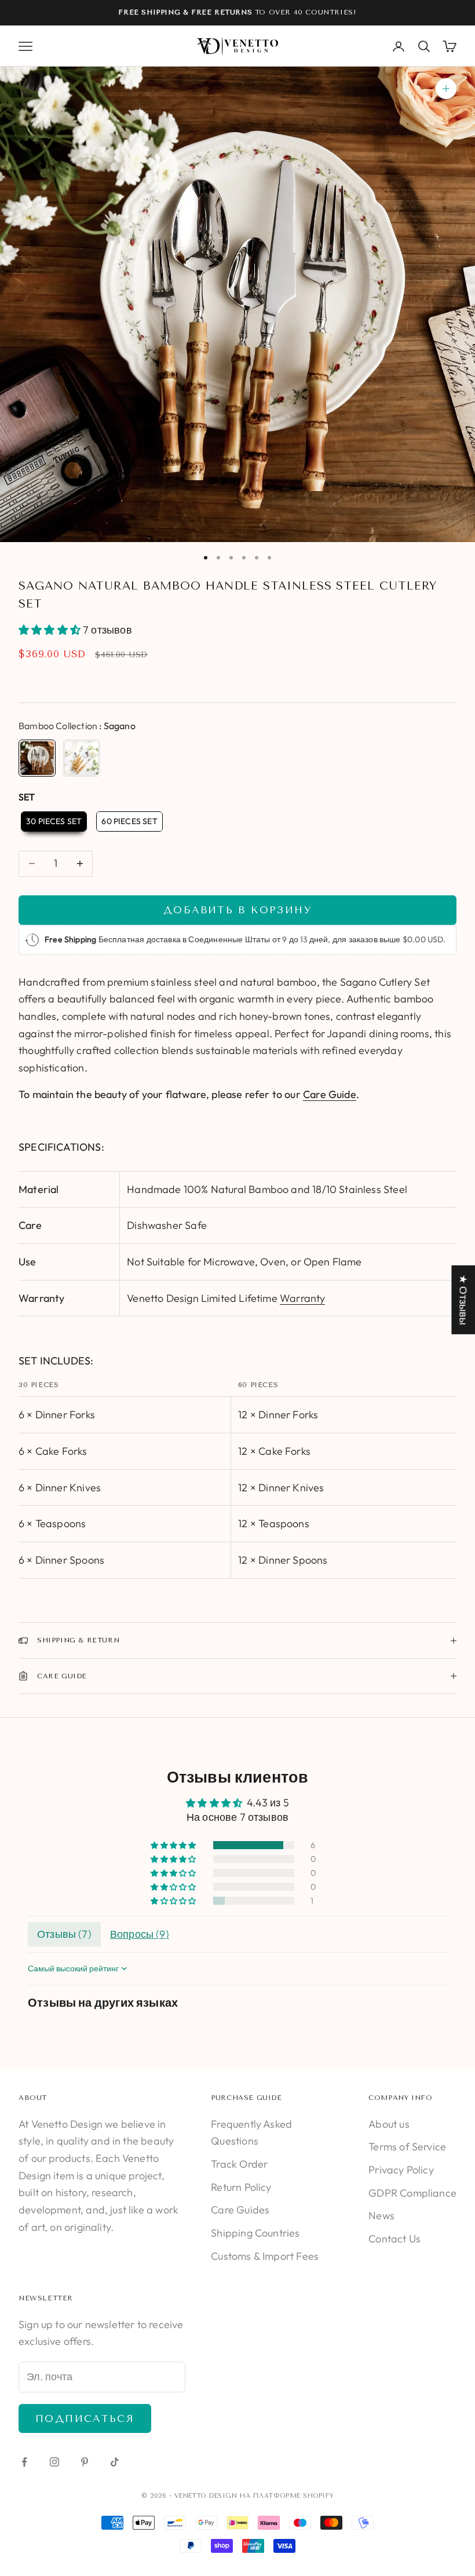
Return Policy (241, 2187)
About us (389, 2124)
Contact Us (394, 2239)
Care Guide (330, 1094)
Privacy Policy (401, 2170)
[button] (51, 630)
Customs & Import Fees (265, 2256)
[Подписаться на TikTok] (115, 2462)
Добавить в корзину (237, 910)
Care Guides (240, 2210)
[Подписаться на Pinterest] (85, 2462)
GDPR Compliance (412, 2193)
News (381, 2215)
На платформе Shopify (287, 2496)
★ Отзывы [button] (463, 1300)
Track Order (239, 2164)
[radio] (37, 758)
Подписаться (85, 2418)
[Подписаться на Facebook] (24, 2462)
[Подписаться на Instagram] (54, 2462)
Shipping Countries (255, 2233)
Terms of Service (407, 2147)
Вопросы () (140, 1934)
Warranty (302, 1298)
